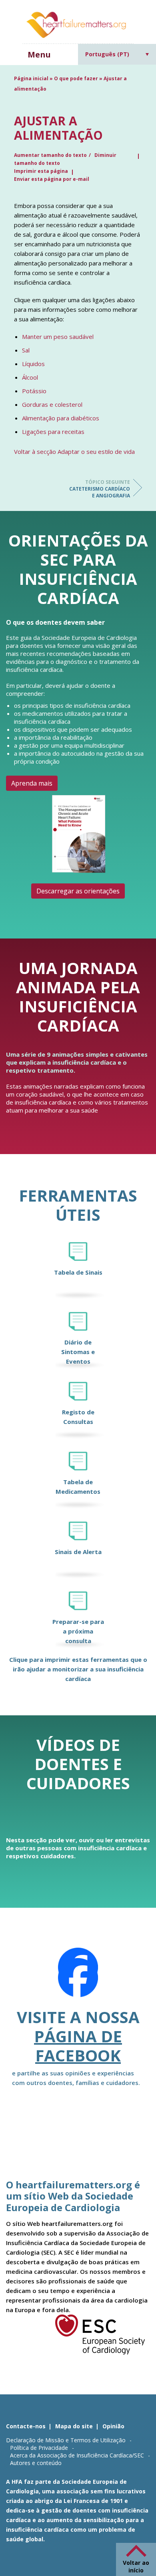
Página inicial (31, 78)
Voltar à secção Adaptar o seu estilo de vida (74, 451)
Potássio (34, 391)
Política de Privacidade (39, 2448)
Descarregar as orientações (78, 891)
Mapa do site (74, 2426)
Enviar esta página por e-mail (52, 179)
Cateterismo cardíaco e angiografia (100, 489)
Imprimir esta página (41, 171)
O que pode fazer (76, 78)
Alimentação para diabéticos (61, 418)
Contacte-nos (26, 2426)
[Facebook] (78, 1978)
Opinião (113, 2426)
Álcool (30, 377)
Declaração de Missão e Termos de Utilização (66, 2440)
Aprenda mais (32, 783)
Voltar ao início (136, 2566)
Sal (26, 350)
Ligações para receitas (53, 432)
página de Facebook (78, 2046)
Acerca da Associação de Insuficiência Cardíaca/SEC (77, 2455)
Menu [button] (39, 54)
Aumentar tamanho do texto (50, 155)
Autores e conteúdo (36, 2463)
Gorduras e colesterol (52, 404)
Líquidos (33, 364)
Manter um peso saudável (58, 337)
